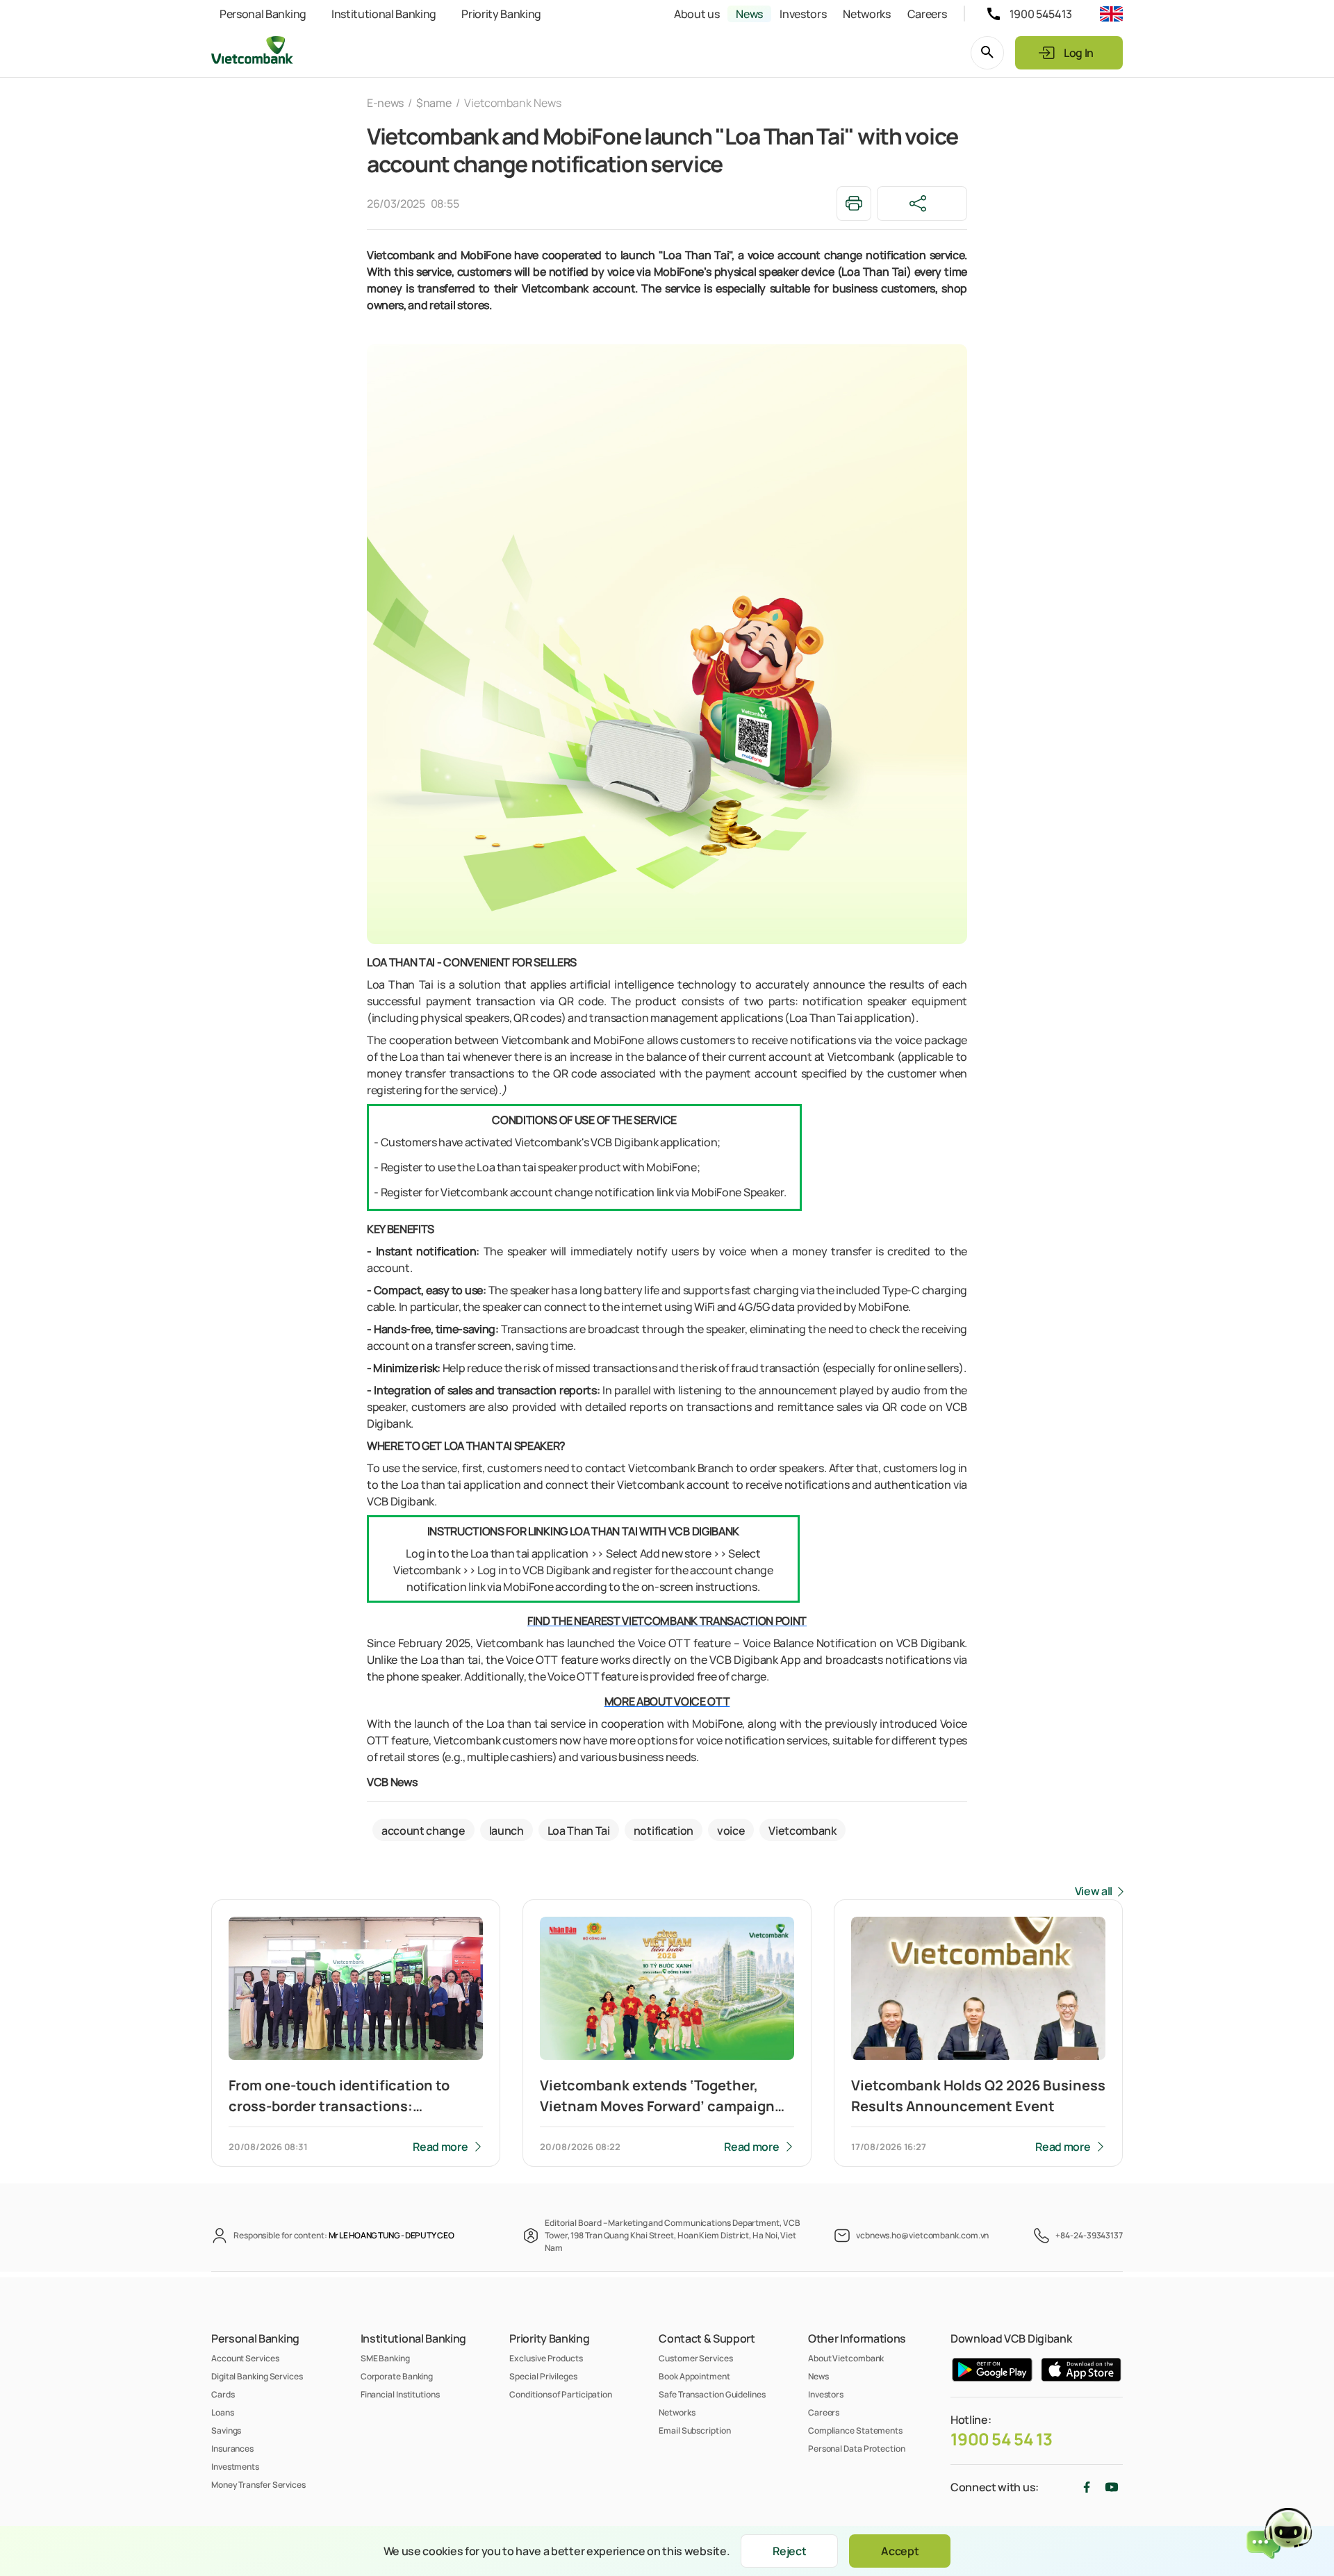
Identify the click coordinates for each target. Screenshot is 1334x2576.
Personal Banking (263, 14)
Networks (866, 14)
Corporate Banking (397, 2376)
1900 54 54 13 (1002, 2439)
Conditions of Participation (561, 2394)
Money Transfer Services (258, 2485)
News (749, 14)
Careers (927, 14)
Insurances (232, 2449)
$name (434, 103)
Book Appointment (694, 2376)
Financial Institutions (400, 2394)
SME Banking (385, 2358)
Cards (223, 2394)
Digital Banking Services (257, 2376)
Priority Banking (501, 14)
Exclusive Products (546, 2358)
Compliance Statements (855, 2430)
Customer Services (695, 2358)
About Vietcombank (846, 2358)
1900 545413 (1041, 14)
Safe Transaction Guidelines (712, 2394)
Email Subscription (694, 2430)
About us (697, 14)
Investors (803, 14)
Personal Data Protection (857, 2449)
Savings (226, 2430)
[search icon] (987, 53)
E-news (385, 103)
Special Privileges (543, 2376)
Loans (223, 2412)
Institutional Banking (384, 14)
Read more (440, 2147)
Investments (235, 2467)
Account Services (245, 2358)
